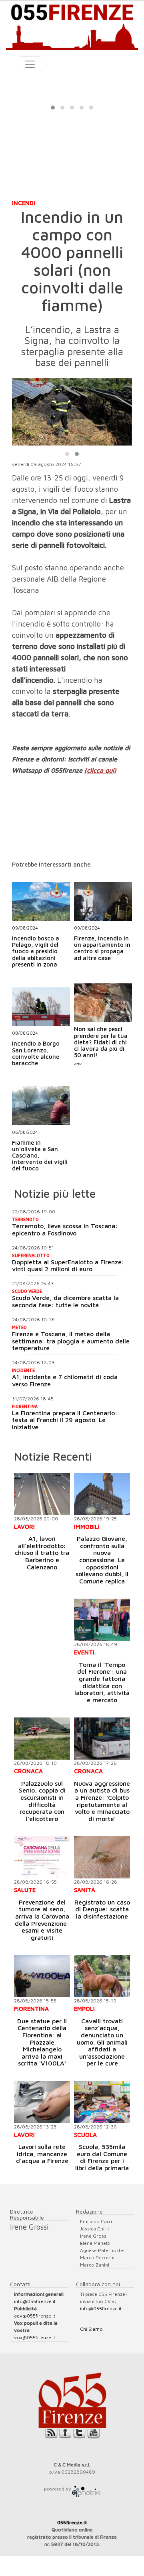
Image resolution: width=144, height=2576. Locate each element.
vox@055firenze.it (35, 2337)
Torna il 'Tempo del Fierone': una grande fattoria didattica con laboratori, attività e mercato (102, 1682)
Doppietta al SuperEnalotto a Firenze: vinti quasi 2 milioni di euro (68, 1266)
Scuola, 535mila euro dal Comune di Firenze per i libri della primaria (102, 2157)
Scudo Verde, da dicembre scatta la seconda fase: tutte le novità (65, 1301)
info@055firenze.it (35, 2301)
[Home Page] (72, 25)
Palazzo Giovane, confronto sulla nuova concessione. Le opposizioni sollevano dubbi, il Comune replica (102, 1560)
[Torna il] (102, 1620)
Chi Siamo (91, 2329)
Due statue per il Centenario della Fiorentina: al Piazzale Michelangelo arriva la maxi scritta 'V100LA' (42, 2042)
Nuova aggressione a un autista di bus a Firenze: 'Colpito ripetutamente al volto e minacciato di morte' (102, 1801)
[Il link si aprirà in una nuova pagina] (86, 2489)
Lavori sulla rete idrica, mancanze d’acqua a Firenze (42, 2154)
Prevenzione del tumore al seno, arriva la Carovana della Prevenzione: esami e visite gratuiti (42, 1920)
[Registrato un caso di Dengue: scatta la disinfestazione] (102, 1857)
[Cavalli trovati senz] (102, 1976)
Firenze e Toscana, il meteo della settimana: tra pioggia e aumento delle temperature (71, 1341)
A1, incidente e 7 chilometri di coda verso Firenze (65, 1380)
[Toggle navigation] (30, 64)
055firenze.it (72, 2522)
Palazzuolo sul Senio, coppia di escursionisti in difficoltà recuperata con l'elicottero (42, 1801)
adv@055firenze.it (35, 2316)
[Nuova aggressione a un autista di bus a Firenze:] (102, 1739)
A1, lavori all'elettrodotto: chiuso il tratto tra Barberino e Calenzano (42, 1553)
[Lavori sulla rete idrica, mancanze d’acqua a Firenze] (42, 2102)
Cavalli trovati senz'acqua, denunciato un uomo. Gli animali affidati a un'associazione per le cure (102, 2042)
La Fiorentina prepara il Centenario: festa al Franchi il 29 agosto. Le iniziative (65, 1420)
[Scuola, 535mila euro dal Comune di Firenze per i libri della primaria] (102, 2102)
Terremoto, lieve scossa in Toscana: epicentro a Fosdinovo (65, 1229)
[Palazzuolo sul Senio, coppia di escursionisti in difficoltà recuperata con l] (42, 1739)
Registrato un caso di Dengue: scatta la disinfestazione (102, 1909)
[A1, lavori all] (42, 1494)
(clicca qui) (100, 770)
